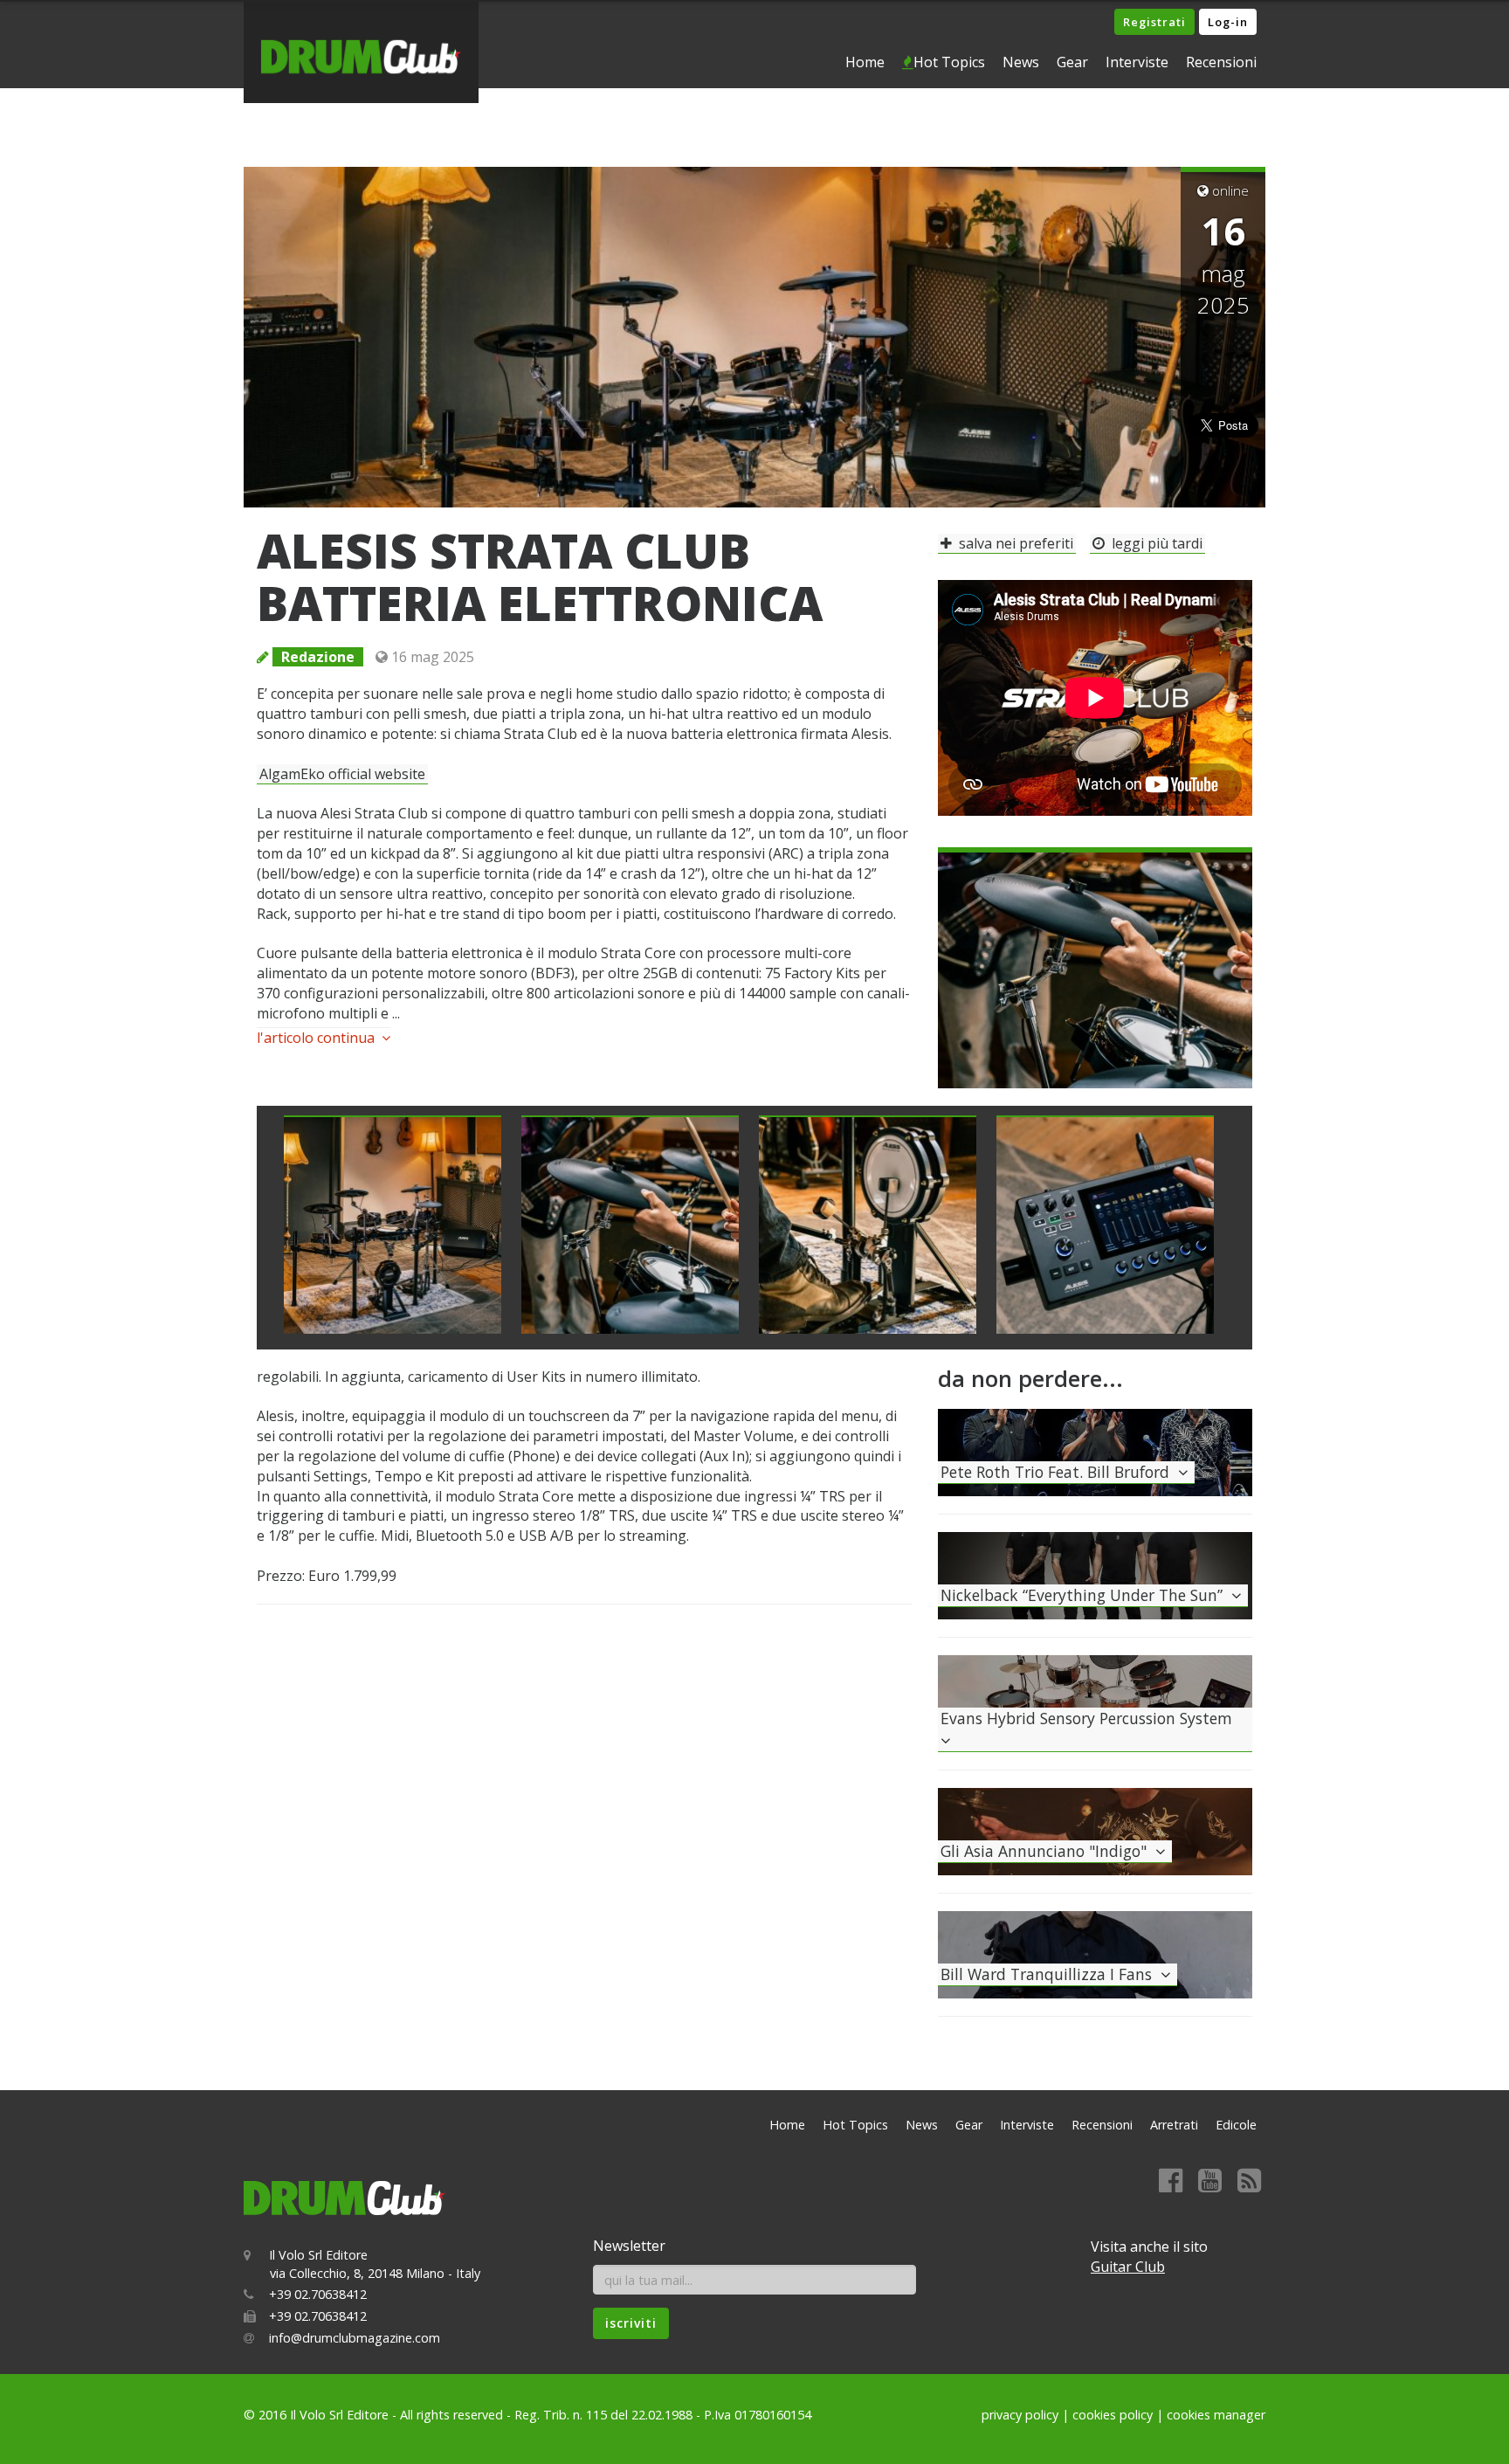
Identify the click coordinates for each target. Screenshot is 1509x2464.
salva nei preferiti (1013, 543)
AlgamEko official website (342, 774)
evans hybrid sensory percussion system (1091, 1718)
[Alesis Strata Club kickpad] (868, 1225)
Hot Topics (949, 62)
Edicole (1236, 2125)
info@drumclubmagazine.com (355, 2338)
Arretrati (1174, 2125)
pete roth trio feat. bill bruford (1059, 1472)
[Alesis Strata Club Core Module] (1105, 1225)
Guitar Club (1128, 2267)
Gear (1072, 62)
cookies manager (1216, 2415)
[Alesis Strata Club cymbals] (1095, 966)
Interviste (1137, 62)
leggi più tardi (1154, 543)
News (1021, 62)
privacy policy (1020, 2415)
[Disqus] (584, 1840)
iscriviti (631, 2323)
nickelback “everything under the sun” (1086, 1595)
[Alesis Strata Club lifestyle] (393, 1225)
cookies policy (1113, 2415)
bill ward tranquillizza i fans (1051, 1974)
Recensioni (1221, 62)
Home (865, 62)
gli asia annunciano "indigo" (1048, 1851)
